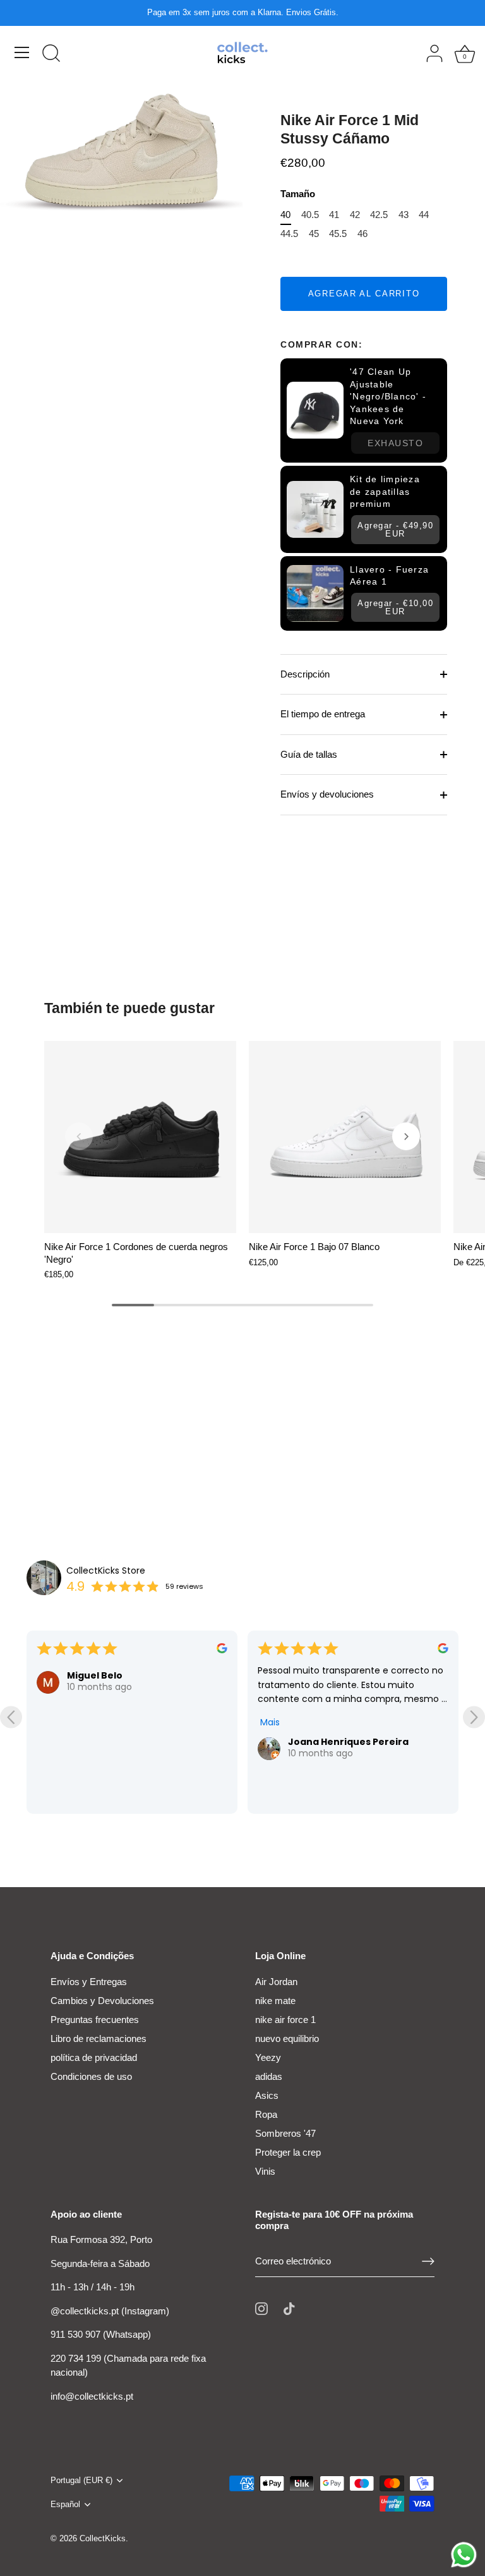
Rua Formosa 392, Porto (101, 2239)
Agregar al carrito (364, 294)
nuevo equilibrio (287, 2038)
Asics (267, 2095)
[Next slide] (474, 1717)
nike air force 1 (285, 2020)
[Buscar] (51, 54)
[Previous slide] (11, 1717)
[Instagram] (261, 2308)
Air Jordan (276, 1982)
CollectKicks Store (106, 1571)
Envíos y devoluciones (327, 794)
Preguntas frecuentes (95, 2020)
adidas (269, 2076)
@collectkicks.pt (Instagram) (110, 2311)
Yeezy (268, 2057)
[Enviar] (428, 2261)
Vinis (265, 2171)
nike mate (275, 2001)
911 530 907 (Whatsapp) (101, 2334)
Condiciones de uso (91, 2076)
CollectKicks (103, 2538)
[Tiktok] (289, 2308)
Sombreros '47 (285, 2133)
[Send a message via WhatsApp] (464, 2555)
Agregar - (395, 530)
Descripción (305, 674)
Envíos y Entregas (89, 1982)
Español (65, 2504)
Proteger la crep (288, 2152)
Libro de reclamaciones (99, 2038)
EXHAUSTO (395, 443)
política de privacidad (94, 2057)
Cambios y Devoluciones (102, 2001)
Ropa (266, 2114)
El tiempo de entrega (323, 714)
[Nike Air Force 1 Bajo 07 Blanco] (345, 1137)
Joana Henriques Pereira (348, 1742)
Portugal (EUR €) (81, 2480)
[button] (79, 1136)
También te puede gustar (129, 1008)
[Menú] (22, 52)
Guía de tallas (309, 754)
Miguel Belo (95, 1675)
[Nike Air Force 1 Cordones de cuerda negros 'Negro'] (140, 1137)
